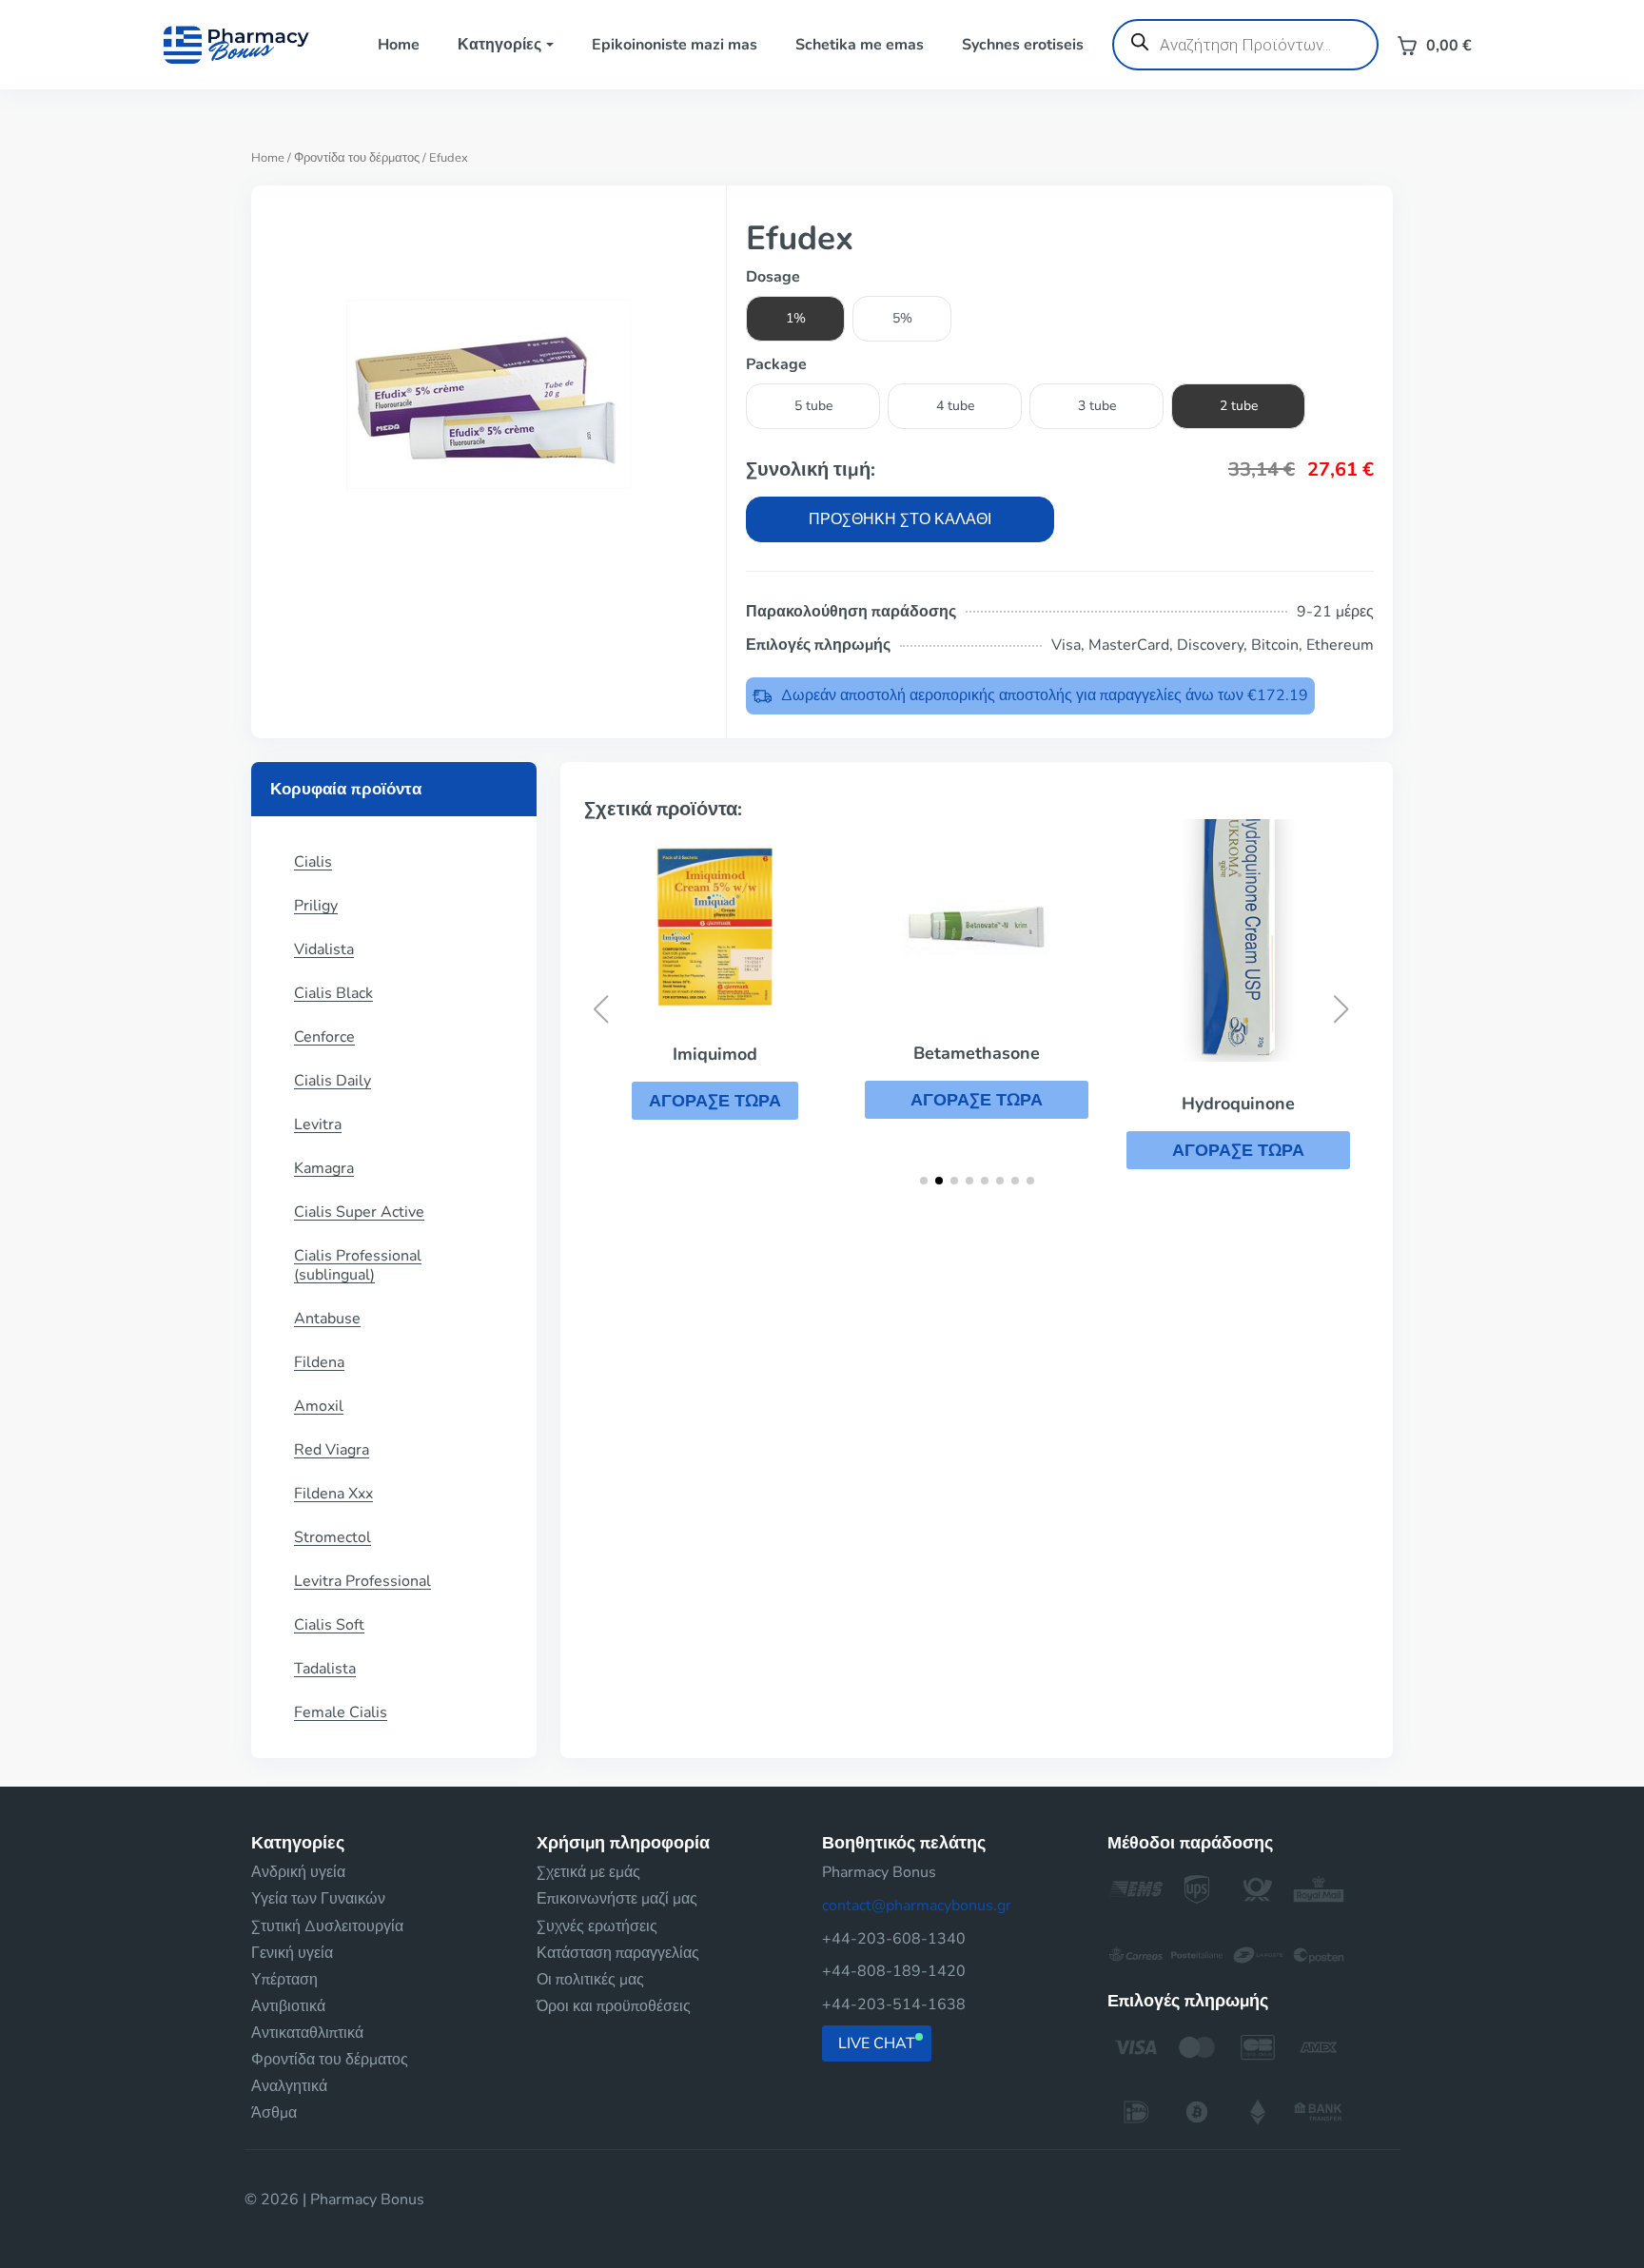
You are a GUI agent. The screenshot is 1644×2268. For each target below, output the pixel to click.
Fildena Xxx (333, 1494)
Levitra (318, 1124)
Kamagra (324, 1168)
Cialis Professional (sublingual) (358, 1265)
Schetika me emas (860, 45)
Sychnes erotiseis (1023, 45)
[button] (715, 1101)
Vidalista (324, 949)
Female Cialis (341, 1712)
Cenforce (324, 1037)
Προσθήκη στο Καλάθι (900, 519)
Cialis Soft (329, 1625)
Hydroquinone (1238, 1104)
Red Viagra (332, 1450)
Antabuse (327, 1319)
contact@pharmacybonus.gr (917, 1906)
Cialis (313, 862)
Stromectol (333, 1537)
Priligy (316, 906)
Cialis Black (333, 993)
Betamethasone (977, 1053)
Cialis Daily (333, 1081)
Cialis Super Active (359, 1212)
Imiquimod (715, 1054)
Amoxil (319, 1406)
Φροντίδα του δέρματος (357, 158)
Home (399, 45)
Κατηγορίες (499, 45)
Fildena (319, 1362)
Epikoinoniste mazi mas (675, 45)
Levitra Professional (362, 1581)
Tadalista (325, 1669)
